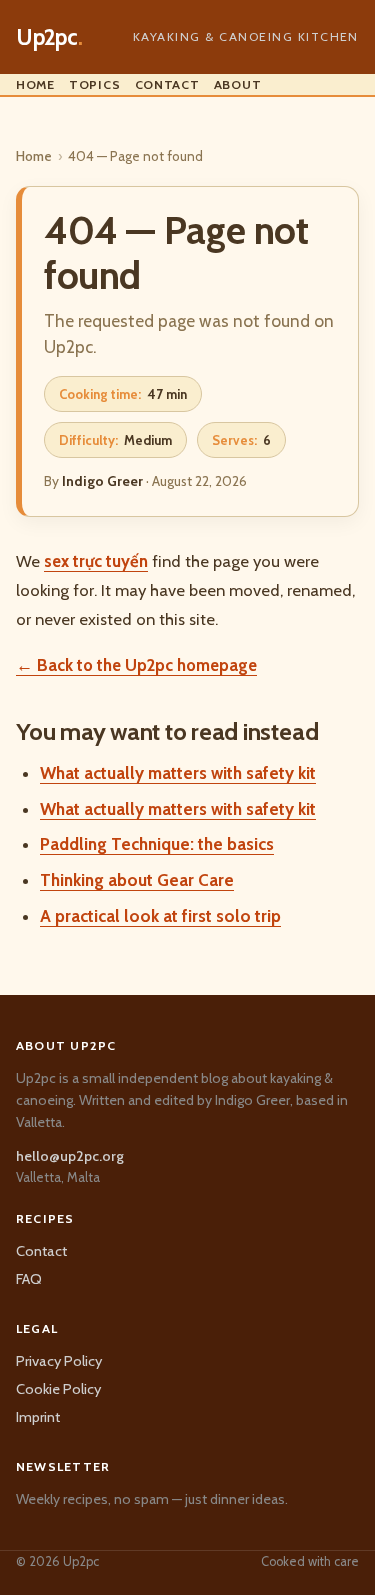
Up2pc (49, 37)
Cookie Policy (58, 1389)
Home (35, 84)
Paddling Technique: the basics (157, 844)
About (238, 84)
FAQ (29, 1279)
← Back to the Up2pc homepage (136, 665)
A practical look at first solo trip (160, 916)
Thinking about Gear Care (137, 880)
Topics (95, 84)
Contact (167, 84)
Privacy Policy (59, 1361)
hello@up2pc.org (70, 1156)
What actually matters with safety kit (178, 773)
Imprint (38, 1417)
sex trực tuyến (96, 561)
